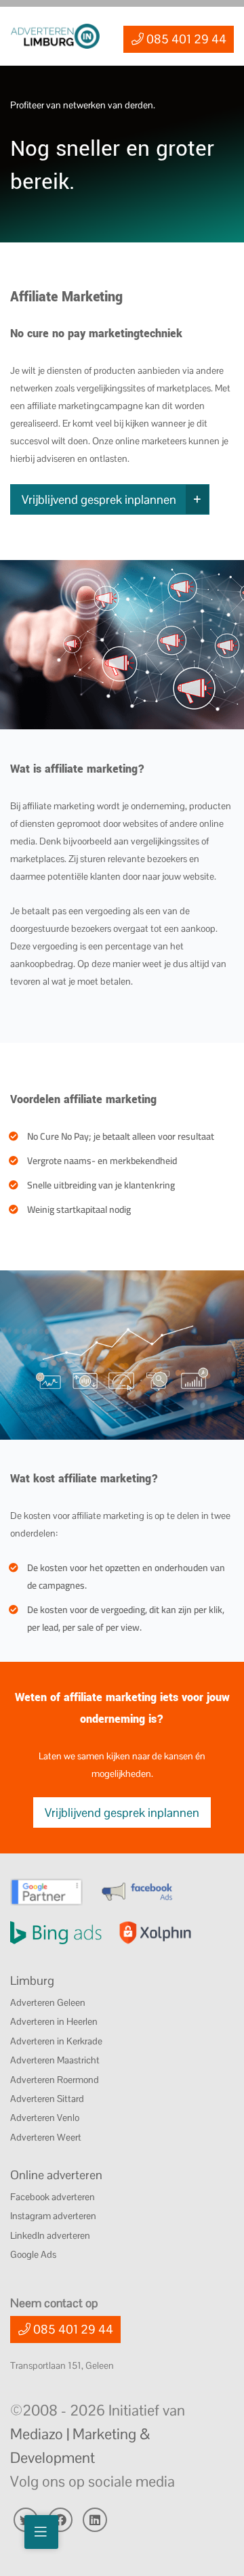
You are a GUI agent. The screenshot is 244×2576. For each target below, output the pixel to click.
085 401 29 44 (185, 39)
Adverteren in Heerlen (54, 2021)
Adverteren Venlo (45, 2118)
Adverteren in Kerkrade (56, 2041)
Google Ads (33, 2254)
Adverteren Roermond (55, 2080)
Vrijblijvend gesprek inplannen (99, 499)
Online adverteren (56, 2175)
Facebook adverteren (53, 2197)
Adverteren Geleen (48, 2002)
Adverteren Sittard (47, 2099)
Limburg (32, 1980)
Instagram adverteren (53, 2216)
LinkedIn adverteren (50, 2235)
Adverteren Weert (46, 2137)
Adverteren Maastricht (55, 2060)
